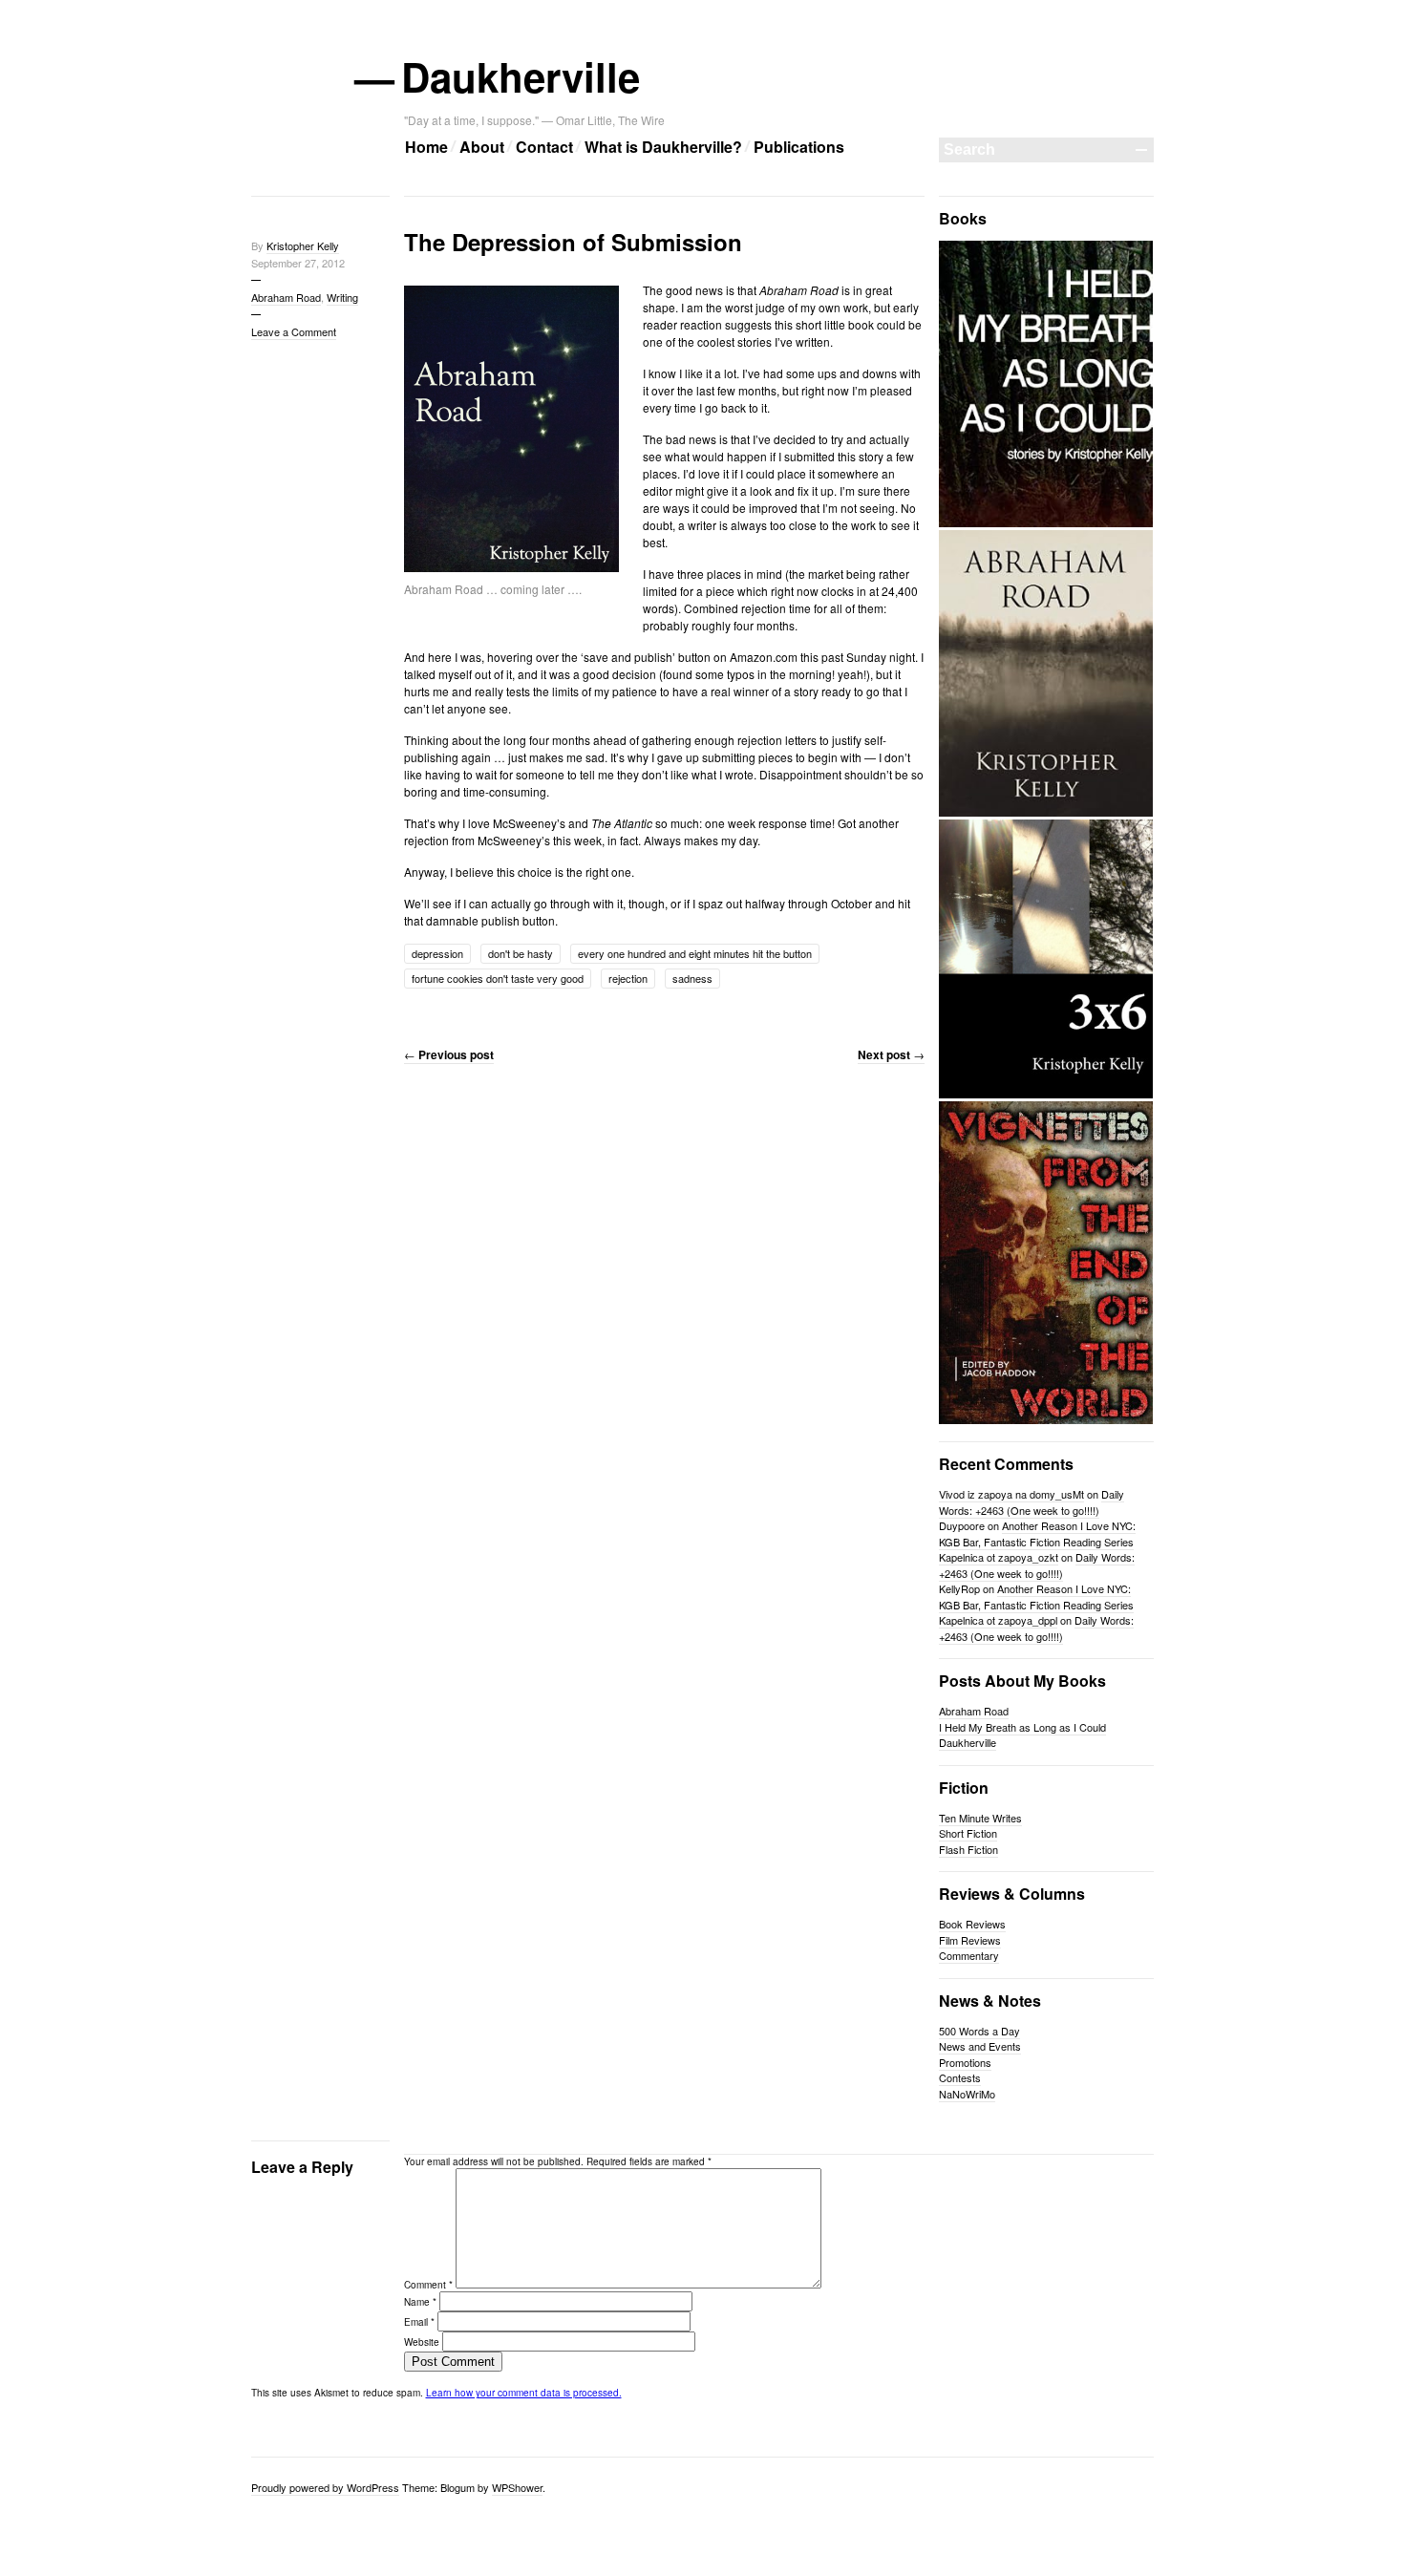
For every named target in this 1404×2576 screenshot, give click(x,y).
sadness (692, 978)
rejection (628, 978)
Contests (960, 2077)
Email (419, 2322)
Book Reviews (972, 1924)
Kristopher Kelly (303, 245)
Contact (544, 147)
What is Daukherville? (663, 147)
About (482, 147)
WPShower (517, 2487)
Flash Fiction (968, 1849)
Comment (428, 2285)
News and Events (980, 2046)
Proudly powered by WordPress (325, 2487)
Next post (891, 1054)
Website (422, 2342)
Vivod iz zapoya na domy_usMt (1011, 1494)
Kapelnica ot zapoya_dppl (998, 1620)
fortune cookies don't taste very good (498, 978)
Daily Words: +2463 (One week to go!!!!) (1032, 1502)
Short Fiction (968, 1833)
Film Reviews (970, 1940)
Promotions (965, 2062)
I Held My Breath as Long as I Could (1022, 1727)
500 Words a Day (979, 2031)
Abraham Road (286, 297)
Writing (342, 297)
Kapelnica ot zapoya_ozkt (999, 1557)
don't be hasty (521, 953)
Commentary (969, 1955)
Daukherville (522, 76)
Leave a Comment (294, 331)
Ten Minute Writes (980, 1818)
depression (437, 953)
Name (420, 2302)
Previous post (449, 1054)
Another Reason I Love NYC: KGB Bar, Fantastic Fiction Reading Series (1037, 1533)
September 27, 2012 (298, 263)
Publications (799, 147)
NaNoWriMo (967, 2094)
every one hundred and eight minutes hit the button (695, 953)
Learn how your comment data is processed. (524, 2393)
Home (426, 147)
